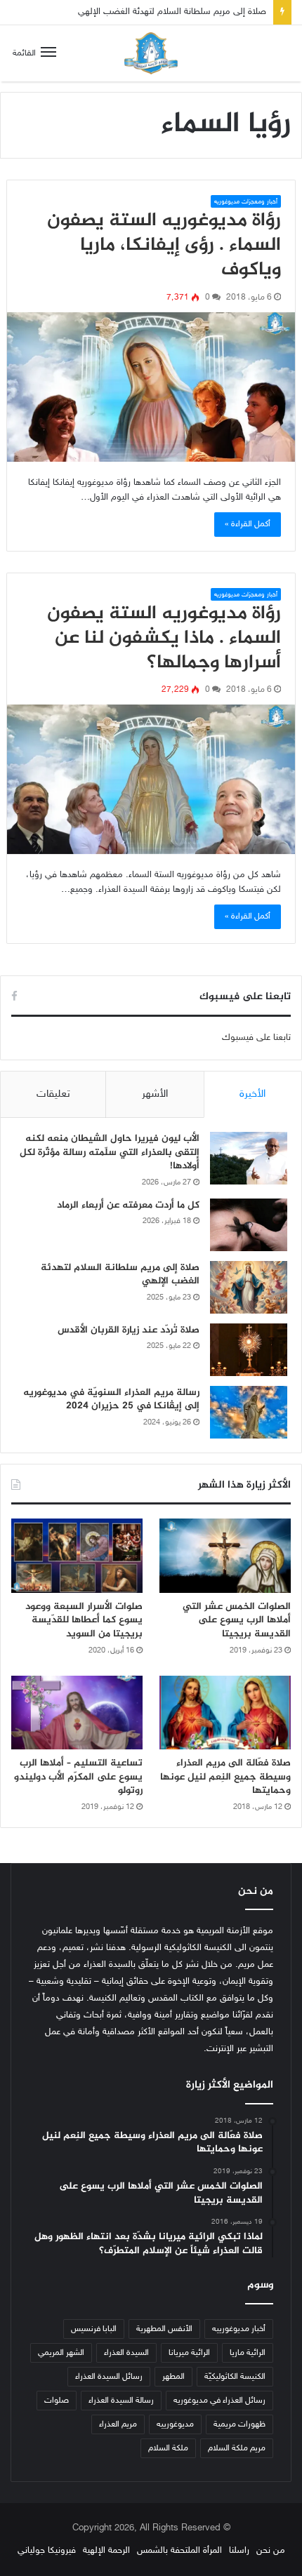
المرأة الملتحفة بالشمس (179, 2551)
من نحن (271, 2551)
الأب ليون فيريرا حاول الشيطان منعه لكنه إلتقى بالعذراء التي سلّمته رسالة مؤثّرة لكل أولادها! (110, 1152)
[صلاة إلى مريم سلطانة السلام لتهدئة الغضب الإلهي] (249, 1287)
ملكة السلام (168, 2448)
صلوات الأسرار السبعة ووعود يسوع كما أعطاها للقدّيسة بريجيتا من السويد (84, 1620)
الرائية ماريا (248, 2353)
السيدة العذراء (126, 2353)
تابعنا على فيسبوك (256, 1038)
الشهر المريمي (61, 2353)
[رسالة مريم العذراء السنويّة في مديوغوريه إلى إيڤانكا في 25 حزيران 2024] (249, 1412)
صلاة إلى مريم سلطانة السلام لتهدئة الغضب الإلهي (120, 1275)
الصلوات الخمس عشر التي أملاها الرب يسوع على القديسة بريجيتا (237, 1620)
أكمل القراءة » (248, 524)
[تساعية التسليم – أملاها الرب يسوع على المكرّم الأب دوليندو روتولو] (77, 1713)
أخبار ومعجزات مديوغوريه (246, 202)
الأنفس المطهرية (164, 2329)
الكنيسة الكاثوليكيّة (235, 2377)
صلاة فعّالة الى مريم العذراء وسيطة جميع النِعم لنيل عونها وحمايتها (225, 1777)
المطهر (173, 2377)
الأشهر (155, 1094)
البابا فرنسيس (94, 2329)
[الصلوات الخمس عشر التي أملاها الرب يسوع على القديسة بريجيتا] (225, 1556)
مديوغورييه (175, 2424)
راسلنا (239, 2551)
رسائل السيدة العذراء (109, 2377)
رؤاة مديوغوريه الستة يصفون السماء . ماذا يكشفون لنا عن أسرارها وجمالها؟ (164, 639)
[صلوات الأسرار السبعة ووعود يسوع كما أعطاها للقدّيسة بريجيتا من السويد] (77, 1556)
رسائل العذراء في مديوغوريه (219, 2401)
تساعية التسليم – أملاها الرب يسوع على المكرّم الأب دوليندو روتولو (78, 1777)
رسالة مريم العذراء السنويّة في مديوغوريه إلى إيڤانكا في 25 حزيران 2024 (111, 1400)
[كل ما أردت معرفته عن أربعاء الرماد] (249, 1225)
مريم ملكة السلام (237, 2448)
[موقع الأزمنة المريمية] (151, 53)
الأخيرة (252, 1094)
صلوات (57, 2401)
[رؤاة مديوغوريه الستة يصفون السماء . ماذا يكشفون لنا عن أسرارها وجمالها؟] (151, 779)
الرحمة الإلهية (106, 2551)
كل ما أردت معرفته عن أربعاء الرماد (128, 1205)
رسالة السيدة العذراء (121, 2401)
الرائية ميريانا (189, 2353)
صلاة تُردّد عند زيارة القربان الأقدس (205, 24)
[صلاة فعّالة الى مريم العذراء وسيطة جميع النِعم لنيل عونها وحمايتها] (225, 1713)
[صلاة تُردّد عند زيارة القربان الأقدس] (249, 1350)
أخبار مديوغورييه (239, 2329)
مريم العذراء (118, 2424)
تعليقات (53, 1094)
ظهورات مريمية (239, 2424)
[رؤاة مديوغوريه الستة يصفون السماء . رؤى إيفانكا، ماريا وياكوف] (151, 387)
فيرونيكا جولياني (47, 2551)
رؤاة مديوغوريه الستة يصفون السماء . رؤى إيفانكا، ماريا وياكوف (164, 246)
